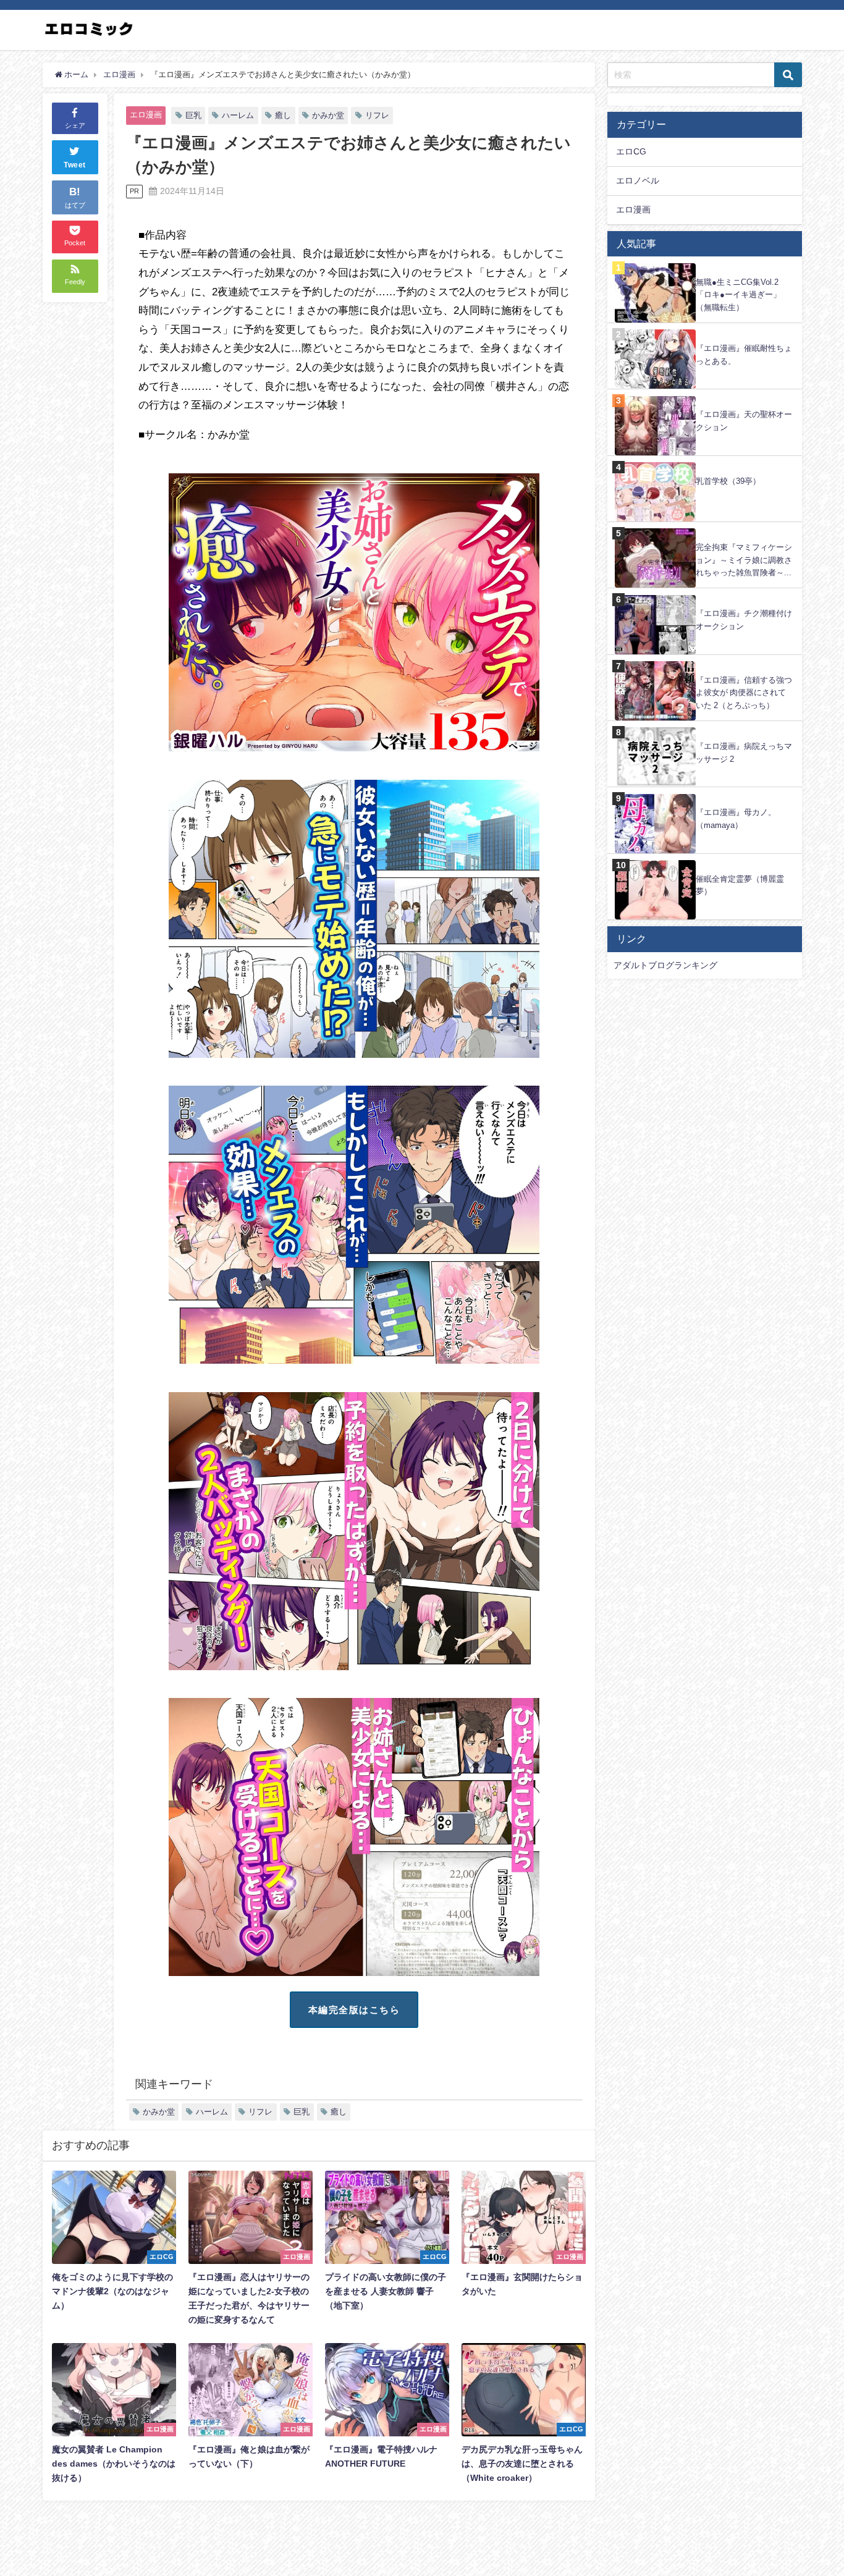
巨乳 (193, 115)
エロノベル (638, 180)
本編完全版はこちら (354, 2010)
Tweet (75, 166)
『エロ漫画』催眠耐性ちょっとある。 (744, 355)
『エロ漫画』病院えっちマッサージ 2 (744, 753)
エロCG (631, 151)
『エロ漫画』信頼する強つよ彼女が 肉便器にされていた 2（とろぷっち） (744, 693)
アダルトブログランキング (665, 965)
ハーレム (238, 115)
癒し (283, 115)
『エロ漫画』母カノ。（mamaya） (736, 819)
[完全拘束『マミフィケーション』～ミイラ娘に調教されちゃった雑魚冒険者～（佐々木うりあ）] (705, 529)
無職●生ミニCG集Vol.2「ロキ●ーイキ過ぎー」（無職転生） (738, 295)
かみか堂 (328, 115)
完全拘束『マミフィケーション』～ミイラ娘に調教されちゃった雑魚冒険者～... (744, 560)
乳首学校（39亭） (728, 481)
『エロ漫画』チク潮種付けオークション (744, 620)
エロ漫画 (146, 115)
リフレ (377, 115)
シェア (75, 125)
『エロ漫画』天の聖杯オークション (744, 421)
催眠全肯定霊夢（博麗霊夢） (740, 885)
